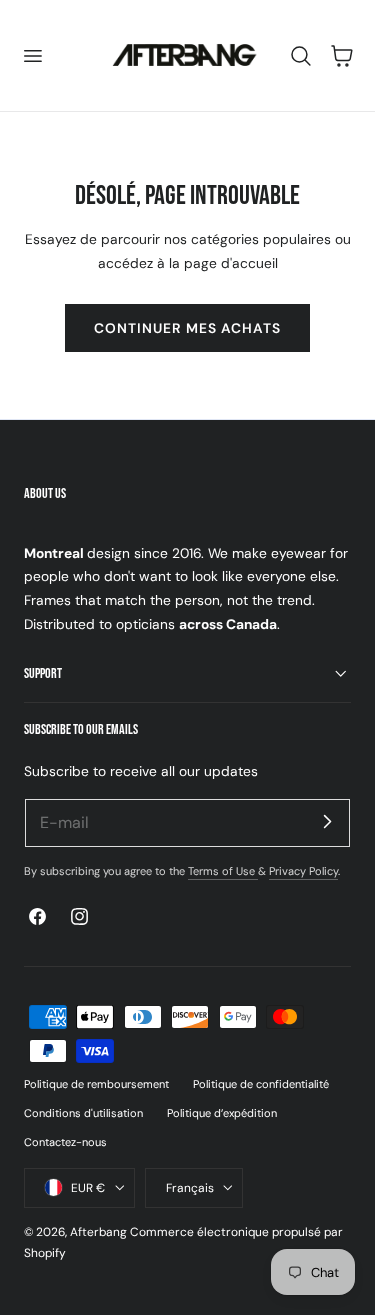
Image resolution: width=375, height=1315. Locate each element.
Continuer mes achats (187, 328)
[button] (32, 55)
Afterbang (98, 1232)
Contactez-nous (65, 1142)
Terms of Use (223, 871)
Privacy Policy (303, 871)
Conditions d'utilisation (83, 1113)
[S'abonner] (327, 822)
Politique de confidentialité (261, 1084)
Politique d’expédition (222, 1113)
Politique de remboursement (96, 1084)
